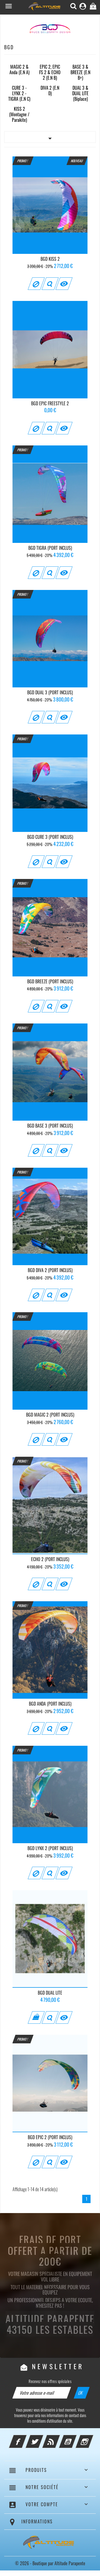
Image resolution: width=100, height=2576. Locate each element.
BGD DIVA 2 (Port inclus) (50, 1270)
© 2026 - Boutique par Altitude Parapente (50, 2563)
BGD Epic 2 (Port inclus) (50, 2137)
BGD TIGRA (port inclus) (50, 548)
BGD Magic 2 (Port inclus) (50, 1415)
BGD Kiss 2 (50, 259)
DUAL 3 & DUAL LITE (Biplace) (80, 93)
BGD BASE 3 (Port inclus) (50, 1126)
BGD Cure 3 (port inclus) (50, 837)
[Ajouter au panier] (36, 2017)
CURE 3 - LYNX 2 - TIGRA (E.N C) (19, 93)
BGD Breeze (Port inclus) (50, 981)
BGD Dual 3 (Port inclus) (50, 692)
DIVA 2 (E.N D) (50, 91)
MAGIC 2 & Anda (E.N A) (19, 69)
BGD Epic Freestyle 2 (50, 403)
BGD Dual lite (50, 1993)
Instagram (92, 2438)
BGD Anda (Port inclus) (50, 1704)
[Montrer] (50, 284)
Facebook (25, 2438)
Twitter (42, 2438)
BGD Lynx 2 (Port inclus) (50, 1848)
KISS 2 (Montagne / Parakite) (19, 114)
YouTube (75, 2438)
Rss (59, 2438)
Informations (37, 2521)
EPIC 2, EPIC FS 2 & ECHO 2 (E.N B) (50, 72)
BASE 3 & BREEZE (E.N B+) (80, 72)
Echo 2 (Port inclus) (50, 1559)
